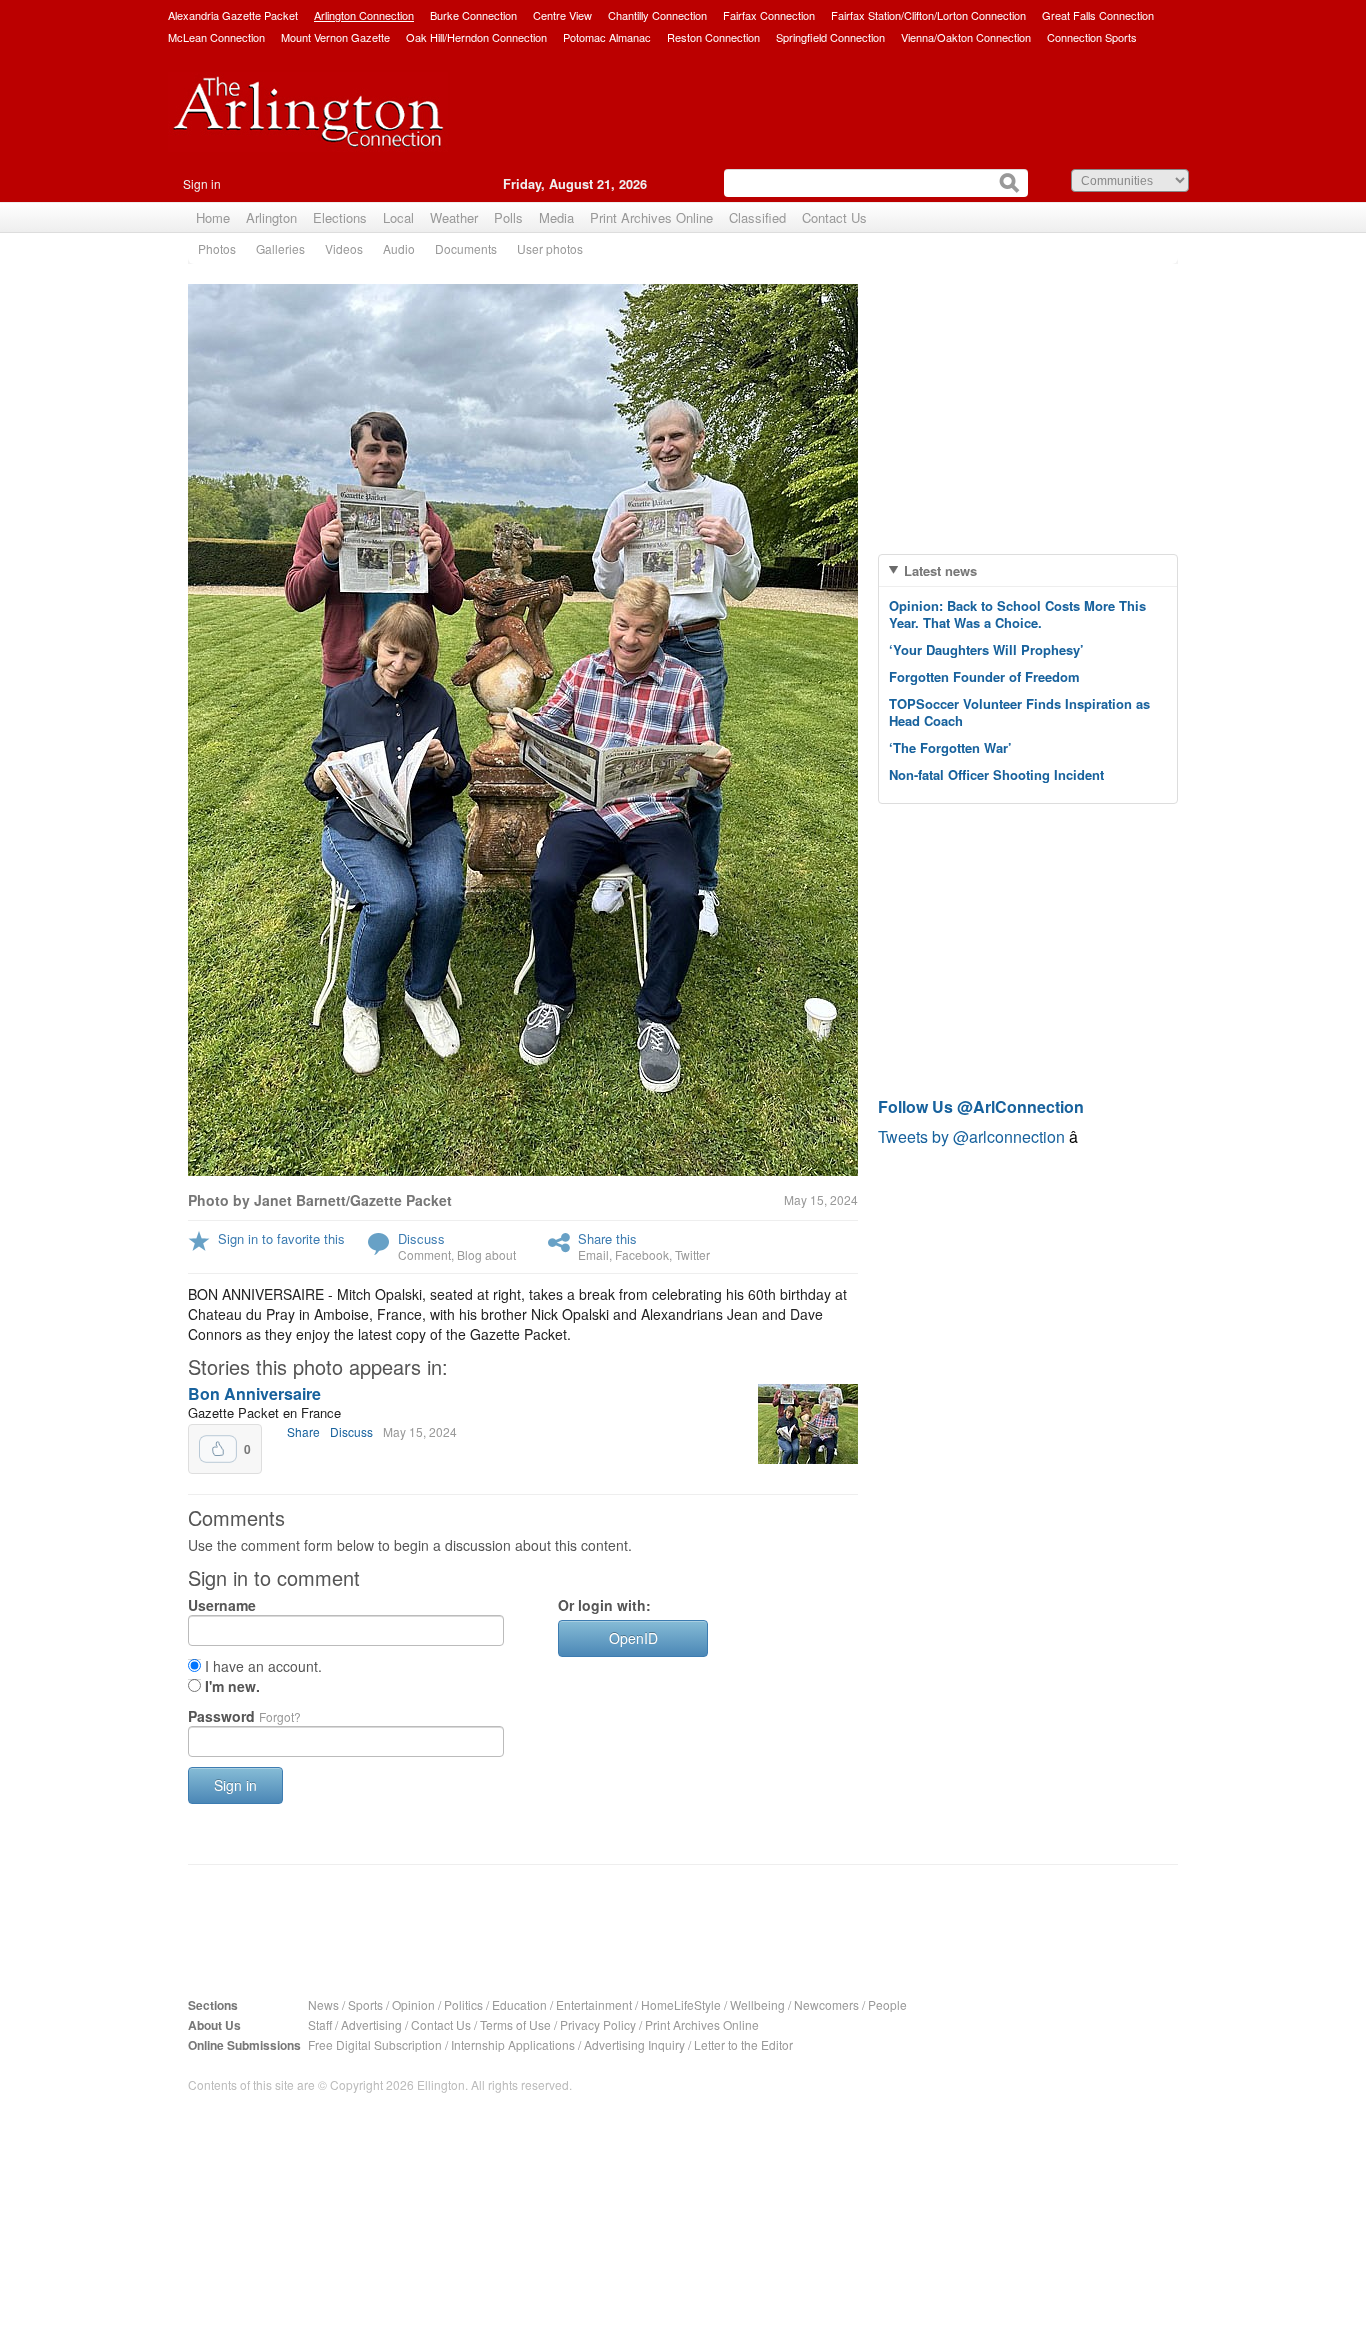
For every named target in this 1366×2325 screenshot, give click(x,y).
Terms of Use (515, 2024)
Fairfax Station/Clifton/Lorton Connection (928, 15)
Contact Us (834, 217)
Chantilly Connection (657, 15)
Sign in (202, 183)
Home (213, 217)
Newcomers (826, 2004)
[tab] (1028, 570)
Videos (344, 248)
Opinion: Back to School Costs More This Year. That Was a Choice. (1017, 614)
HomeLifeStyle (681, 2004)
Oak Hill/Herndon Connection (476, 37)
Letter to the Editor (743, 2044)
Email (593, 1254)
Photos (217, 248)
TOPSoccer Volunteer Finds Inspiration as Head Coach (1019, 712)
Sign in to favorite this (281, 1238)
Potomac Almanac (607, 37)
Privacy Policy (598, 2024)
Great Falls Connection (1098, 15)
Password (244, 1716)
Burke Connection (473, 15)
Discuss (421, 1238)
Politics (463, 2004)
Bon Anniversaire (254, 1393)
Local (398, 217)
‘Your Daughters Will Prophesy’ (986, 649)
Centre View (562, 15)
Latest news (940, 570)
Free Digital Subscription (375, 2044)
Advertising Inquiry (634, 2044)
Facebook (642, 1254)
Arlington (271, 217)
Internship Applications (513, 2044)
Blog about (486, 1254)
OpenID (633, 1638)
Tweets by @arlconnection (973, 1136)
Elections (340, 217)
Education (519, 2004)
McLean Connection (216, 37)
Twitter (692, 1254)
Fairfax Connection (769, 15)
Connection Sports (1092, 37)
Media (556, 217)
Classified (757, 217)
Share (303, 1431)
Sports (365, 2004)
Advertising (371, 2024)
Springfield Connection (830, 37)
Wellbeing (757, 2004)
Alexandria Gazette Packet (233, 15)
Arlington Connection (364, 15)
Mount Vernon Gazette (335, 37)
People (887, 2004)
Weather (454, 217)
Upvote (218, 1449)
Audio (399, 248)
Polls (508, 217)
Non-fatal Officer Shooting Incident (996, 774)
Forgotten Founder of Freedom (984, 676)
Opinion (413, 2004)
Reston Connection (713, 37)
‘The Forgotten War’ (950, 747)
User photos (550, 248)
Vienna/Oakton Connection (966, 37)
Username (222, 1605)
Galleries (280, 248)
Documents (466, 248)
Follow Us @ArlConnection (981, 1106)
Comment (424, 1254)
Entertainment (594, 2004)
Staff (320, 2024)
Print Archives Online (651, 217)
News (323, 2004)
